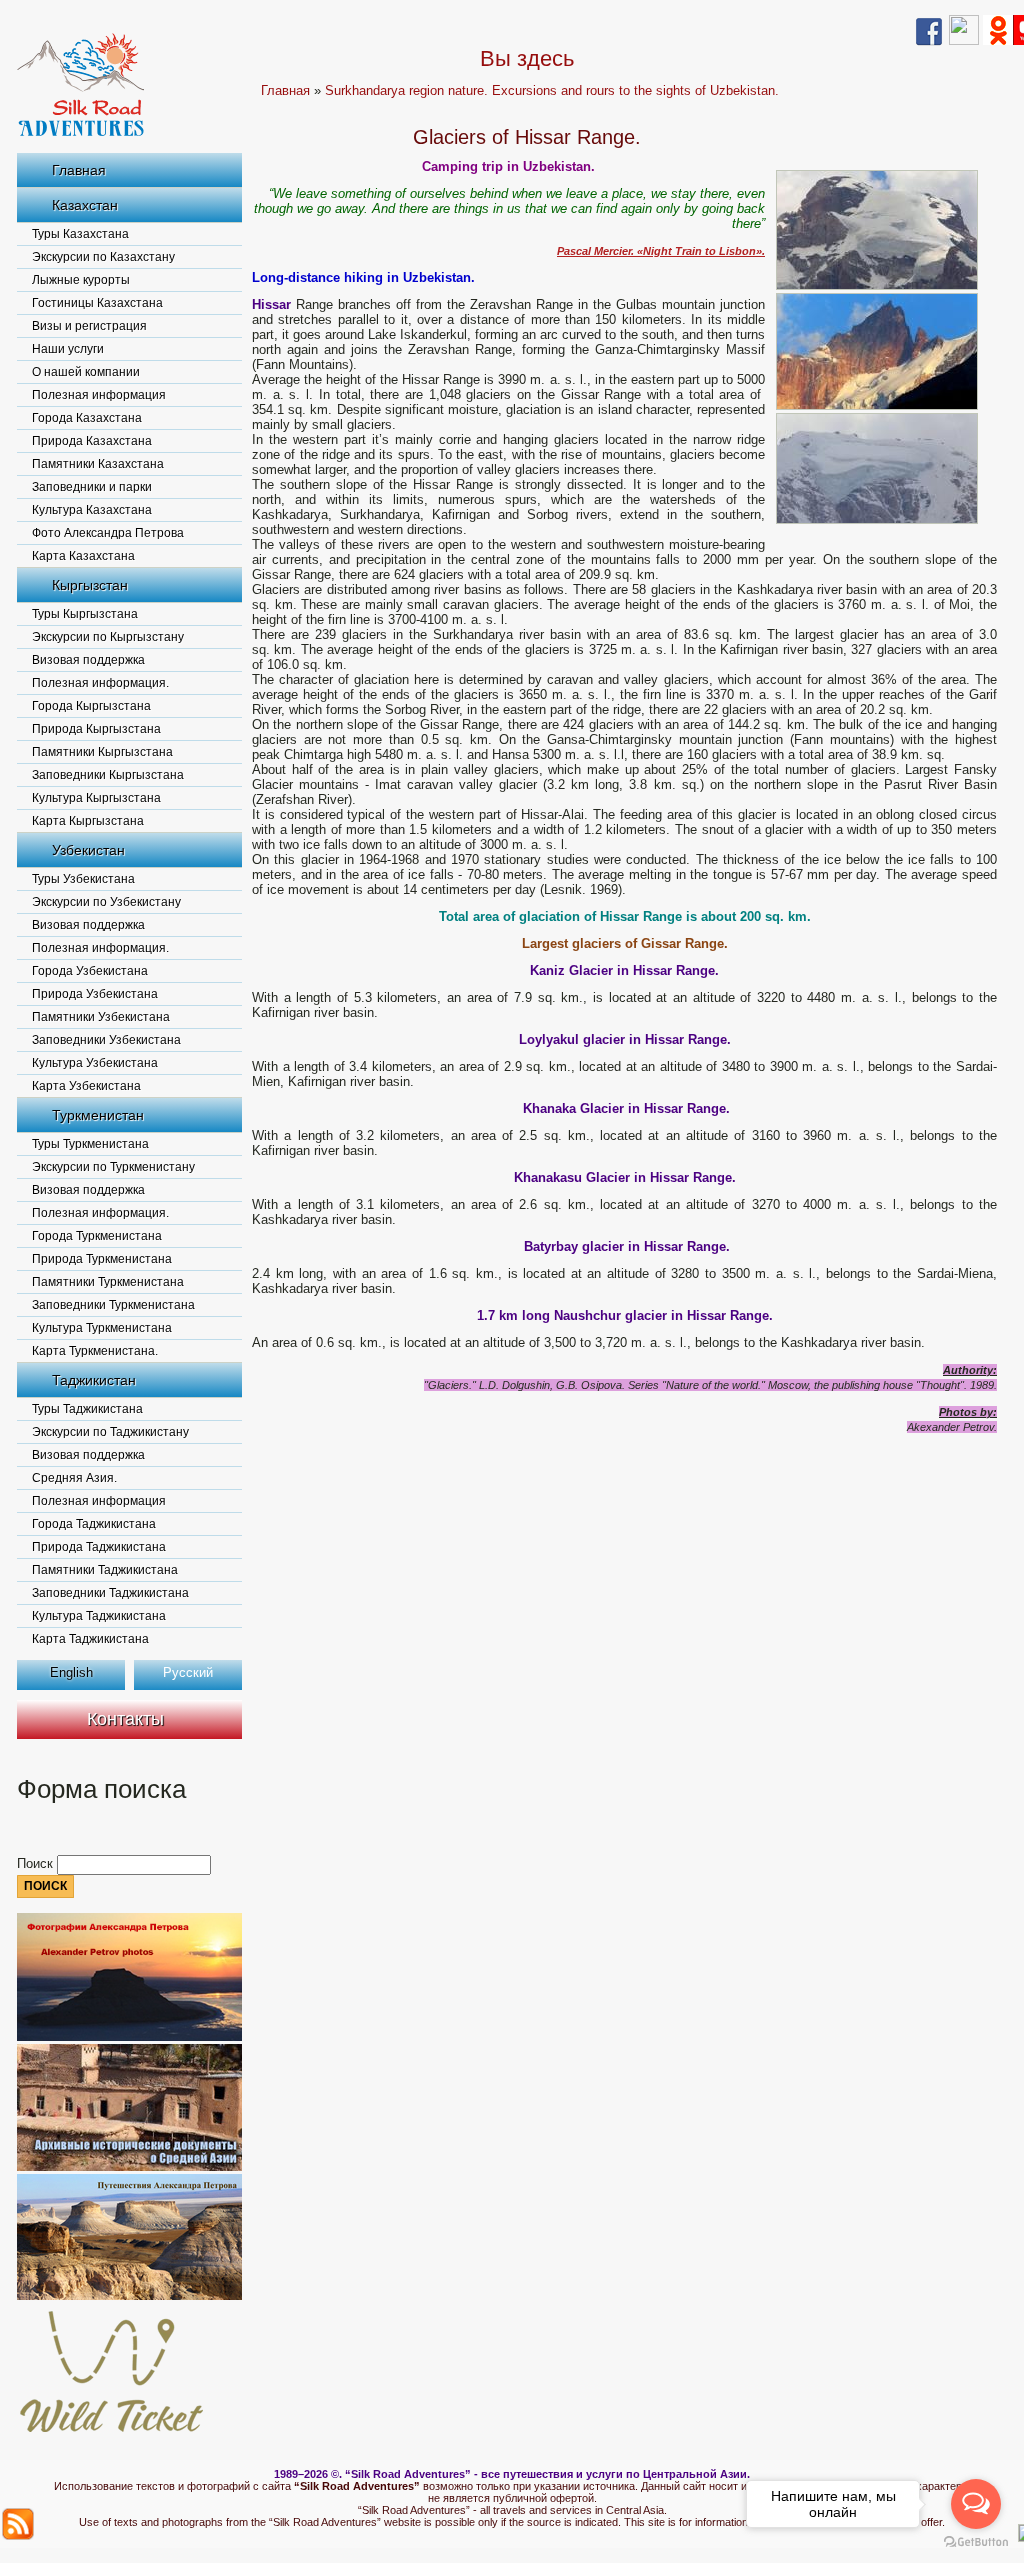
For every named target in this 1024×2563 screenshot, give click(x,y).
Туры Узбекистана (83, 879)
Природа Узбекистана (95, 994)
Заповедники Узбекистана (106, 1040)
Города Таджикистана (94, 1524)
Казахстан (85, 205)
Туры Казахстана (80, 234)
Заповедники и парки (92, 487)
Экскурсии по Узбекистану (106, 902)
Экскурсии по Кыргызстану (108, 637)
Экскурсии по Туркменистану (113, 1167)
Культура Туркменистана (102, 1328)
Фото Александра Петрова (108, 533)
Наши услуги (68, 349)
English (71, 1672)
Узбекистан (88, 850)
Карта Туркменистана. (95, 1351)
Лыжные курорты (81, 280)
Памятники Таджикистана (105, 1570)
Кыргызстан (90, 585)
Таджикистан (94, 1380)
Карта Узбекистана (86, 1086)
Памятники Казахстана (98, 464)
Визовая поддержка (88, 660)
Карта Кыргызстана (88, 821)
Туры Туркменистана (90, 1144)
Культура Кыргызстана (96, 798)
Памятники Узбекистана (101, 1017)
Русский (188, 1672)
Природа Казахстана (92, 441)
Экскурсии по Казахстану (103, 257)
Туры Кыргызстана (85, 614)
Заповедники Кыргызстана (108, 775)
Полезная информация (99, 395)
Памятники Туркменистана (108, 1282)
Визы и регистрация (89, 326)
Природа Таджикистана (99, 1547)
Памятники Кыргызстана (102, 752)
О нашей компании (86, 372)
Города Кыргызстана (91, 706)
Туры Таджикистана (87, 1409)
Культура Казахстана (92, 510)
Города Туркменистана (97, 1236)
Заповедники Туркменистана (113, 1305)
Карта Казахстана (83, 556)
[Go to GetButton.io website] (976, 2542)
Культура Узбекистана (95, 1063)
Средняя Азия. (74, 1478)
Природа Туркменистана (102, 1259)
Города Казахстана (87, 418)
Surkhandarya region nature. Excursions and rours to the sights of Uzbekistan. (552, 90)
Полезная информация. (100, 683)
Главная (79, 170)
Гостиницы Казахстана (97, 303)
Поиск (37, 1863)
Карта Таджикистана (90, 1639)
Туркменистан (98, 1115)
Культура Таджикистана (99, 1616)
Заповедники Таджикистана (110, 1593)
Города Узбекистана (90, 971)
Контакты (125, 1719)
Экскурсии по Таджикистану (110, 1432)
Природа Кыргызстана (96, 729)
